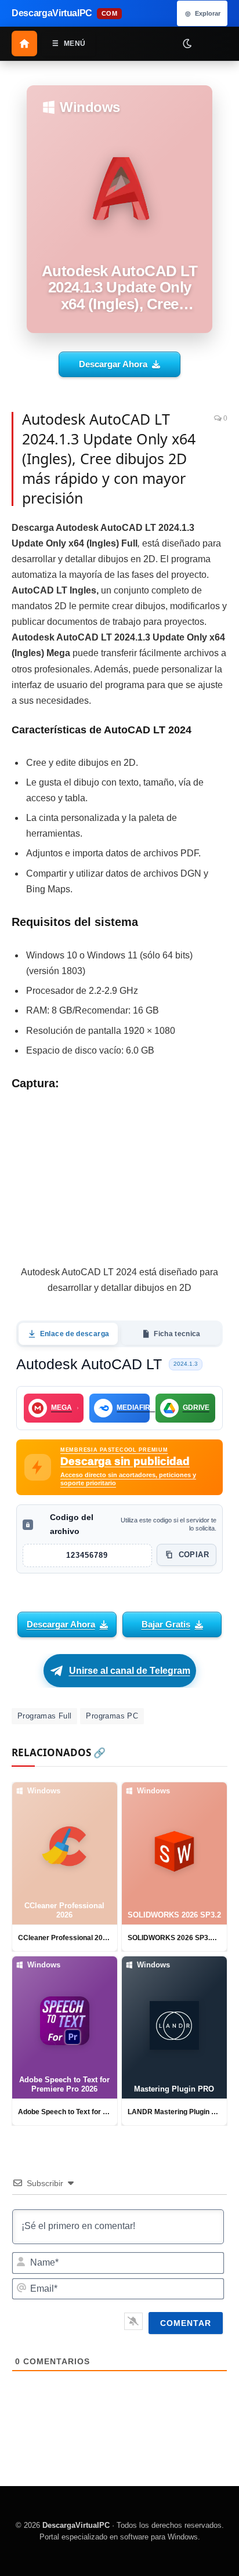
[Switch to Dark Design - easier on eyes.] (187, 43)
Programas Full (44, 1716)
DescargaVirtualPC (76, 2525)
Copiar (194, 1555)
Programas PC (112, 1716)
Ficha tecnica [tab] (177, 1334)
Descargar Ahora (113, 364)
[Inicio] (24, 44)
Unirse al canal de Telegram (130, 1671)
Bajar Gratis (166, 1624)
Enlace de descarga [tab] (75, 1334)
